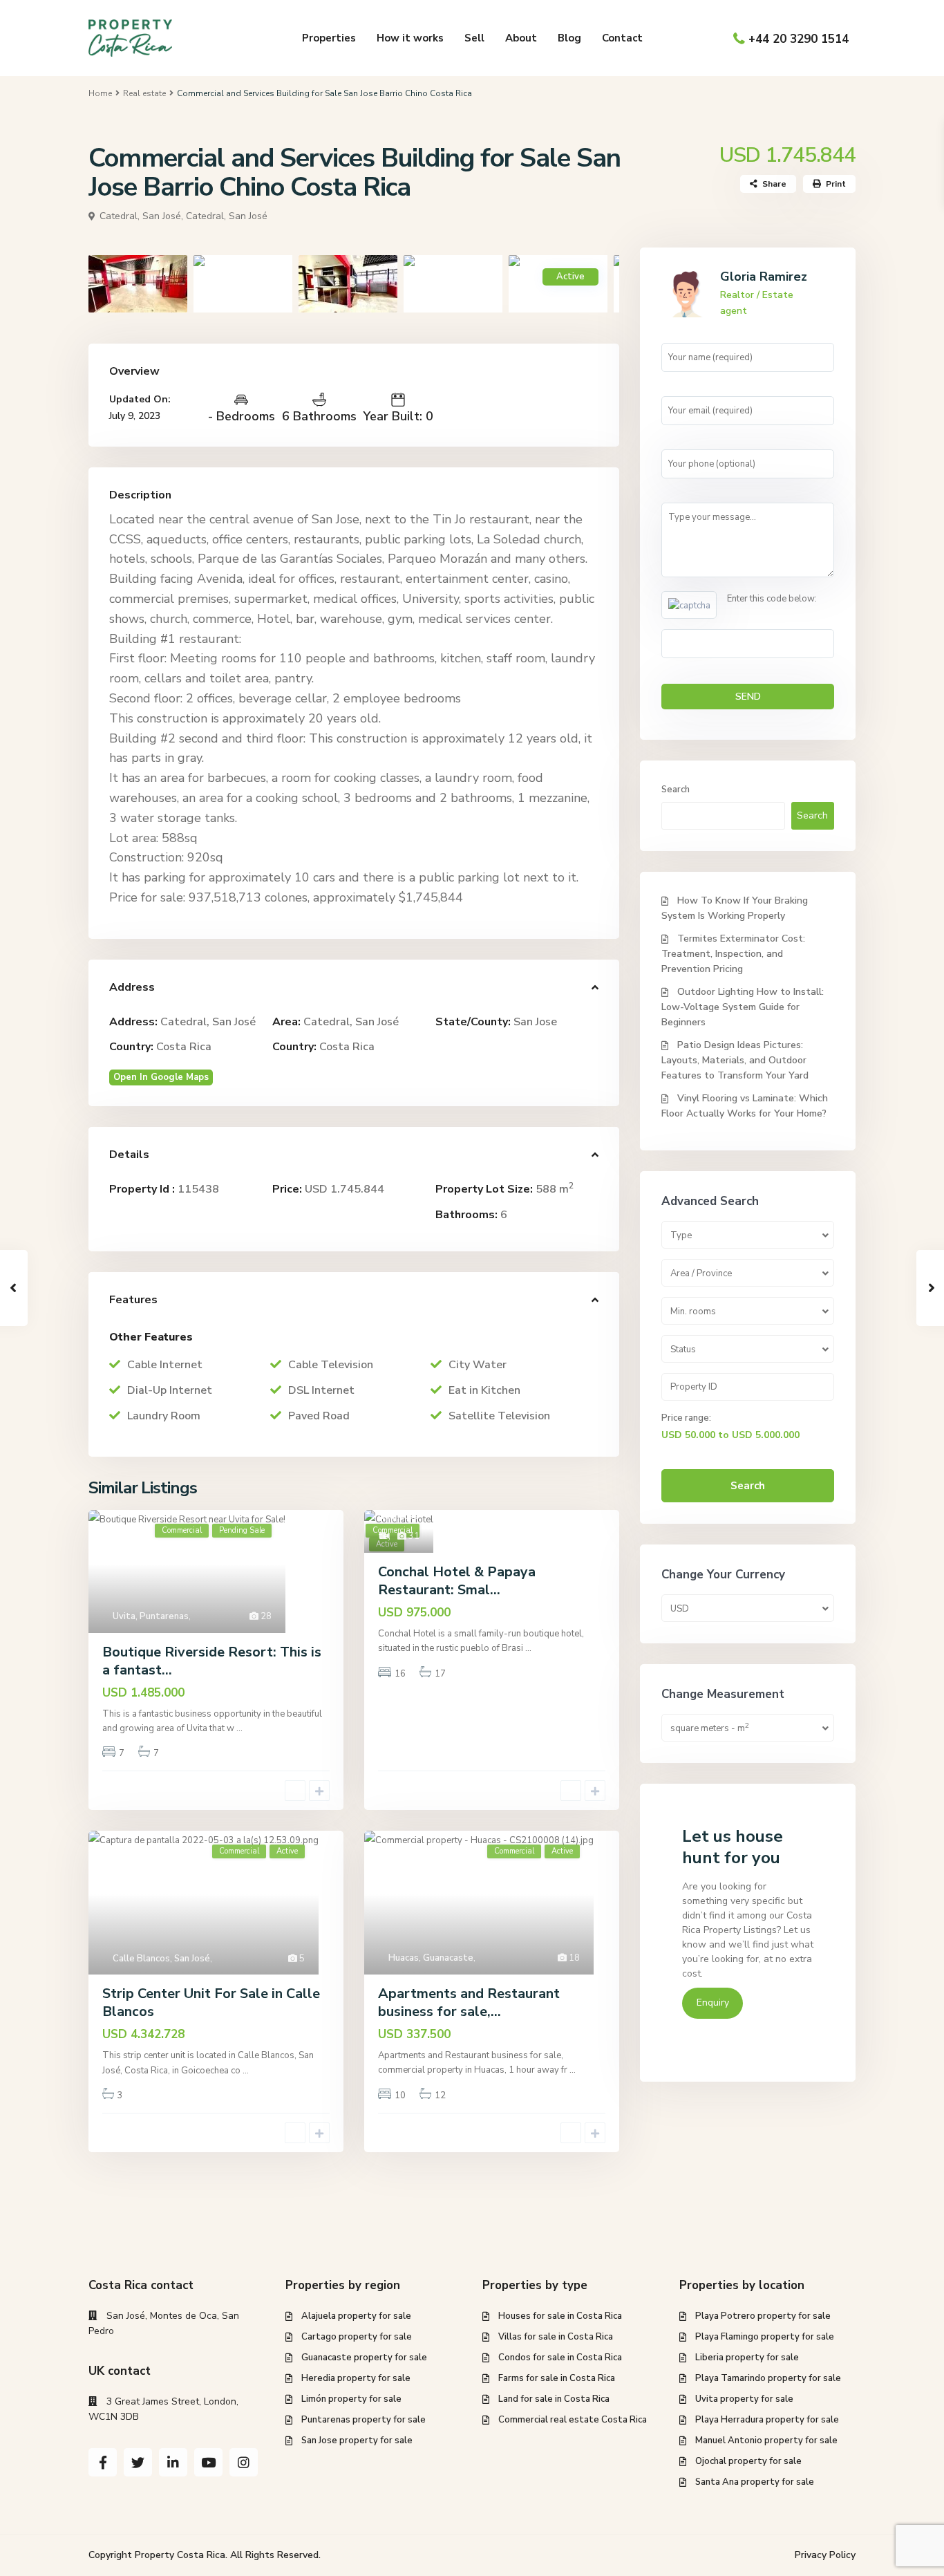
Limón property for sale (351, 2399)
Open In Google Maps (161, 1077)
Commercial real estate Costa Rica (573, 2420)
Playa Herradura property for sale (767, 2420)
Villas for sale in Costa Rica (556, 2337)
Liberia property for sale (747, 2358)
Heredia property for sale (356, 2378)
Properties (329, 38)
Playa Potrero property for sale (763, 2316)
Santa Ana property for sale (755, 2482)
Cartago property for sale (357, 2337)
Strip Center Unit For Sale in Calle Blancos (211, 2003)
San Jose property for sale (357, 2440)
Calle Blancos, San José (161, 1959)
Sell (474, 38)
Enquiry (713, 2003)
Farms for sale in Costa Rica (557, 2378)
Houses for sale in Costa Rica (560, 2316)
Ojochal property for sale (748, 2461)
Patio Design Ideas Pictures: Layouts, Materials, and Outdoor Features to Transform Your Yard (735, 1060)
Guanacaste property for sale (364, 2358)
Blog (569, 38)
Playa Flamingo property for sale (765, 2337)
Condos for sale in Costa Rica (560, 2358)
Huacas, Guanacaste (431, 1958)
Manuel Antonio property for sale (766, 2440)
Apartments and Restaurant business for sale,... (469, 2003)
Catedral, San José (227, 216)
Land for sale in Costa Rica (554, 2399)
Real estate (144, 93)
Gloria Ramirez (764, 277)
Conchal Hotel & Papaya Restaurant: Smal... (457, 1581)
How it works (410, 38)
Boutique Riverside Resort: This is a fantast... (212, 1661)
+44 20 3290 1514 (799, 39)
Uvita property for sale (744, 2399)
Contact (622, 38)
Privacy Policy (825, 2555)
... (239, 1728)
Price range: (686, 1418)
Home (100, 93)
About (521, 38)
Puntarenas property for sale (364, 2420)
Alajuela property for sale (356, 2316)
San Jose (535, 1022)
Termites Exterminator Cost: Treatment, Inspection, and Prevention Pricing (733, 954)
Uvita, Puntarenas (151, 1616)
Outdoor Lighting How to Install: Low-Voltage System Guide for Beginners (743, 1007)
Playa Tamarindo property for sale (768, 2378)
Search (676, 790)
